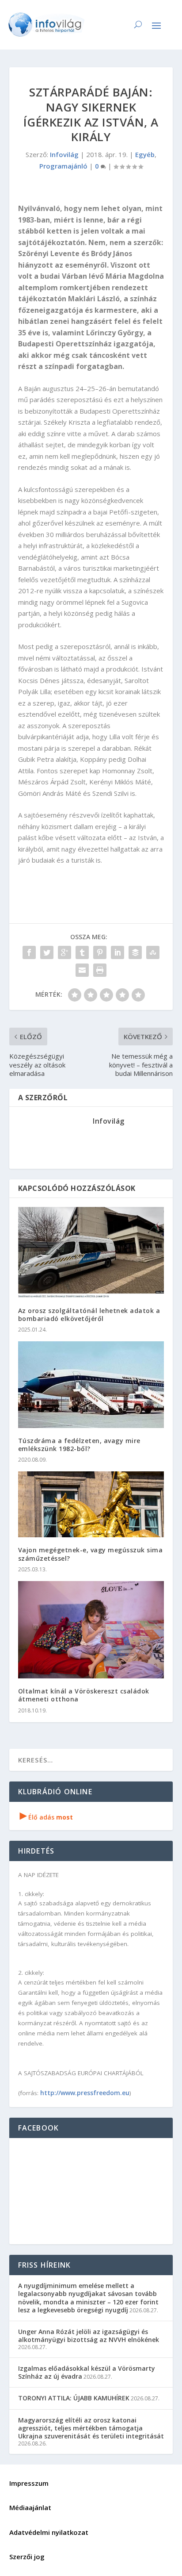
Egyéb (145, 154)
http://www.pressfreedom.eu (85, 2093)
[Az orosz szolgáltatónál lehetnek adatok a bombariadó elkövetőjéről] (91, 1252)
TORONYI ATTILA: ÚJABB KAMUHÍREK (74, 2398)
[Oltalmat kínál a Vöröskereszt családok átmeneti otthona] (91, 1630)
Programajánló (63, 166)
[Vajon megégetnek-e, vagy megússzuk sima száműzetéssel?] (91, 1504)
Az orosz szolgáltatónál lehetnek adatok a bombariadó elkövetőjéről (89, 1315)
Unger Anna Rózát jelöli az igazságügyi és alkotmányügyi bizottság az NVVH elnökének (89, 2336)
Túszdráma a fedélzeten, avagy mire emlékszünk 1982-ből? (79, 1445)
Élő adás (46, 1817)
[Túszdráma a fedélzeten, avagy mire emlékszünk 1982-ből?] (91, 1385)
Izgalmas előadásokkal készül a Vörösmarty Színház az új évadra (87, 2372)
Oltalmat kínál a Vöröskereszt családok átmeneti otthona (84, 1695)
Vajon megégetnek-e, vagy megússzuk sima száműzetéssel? (91, 1554)
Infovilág (64, 154)
